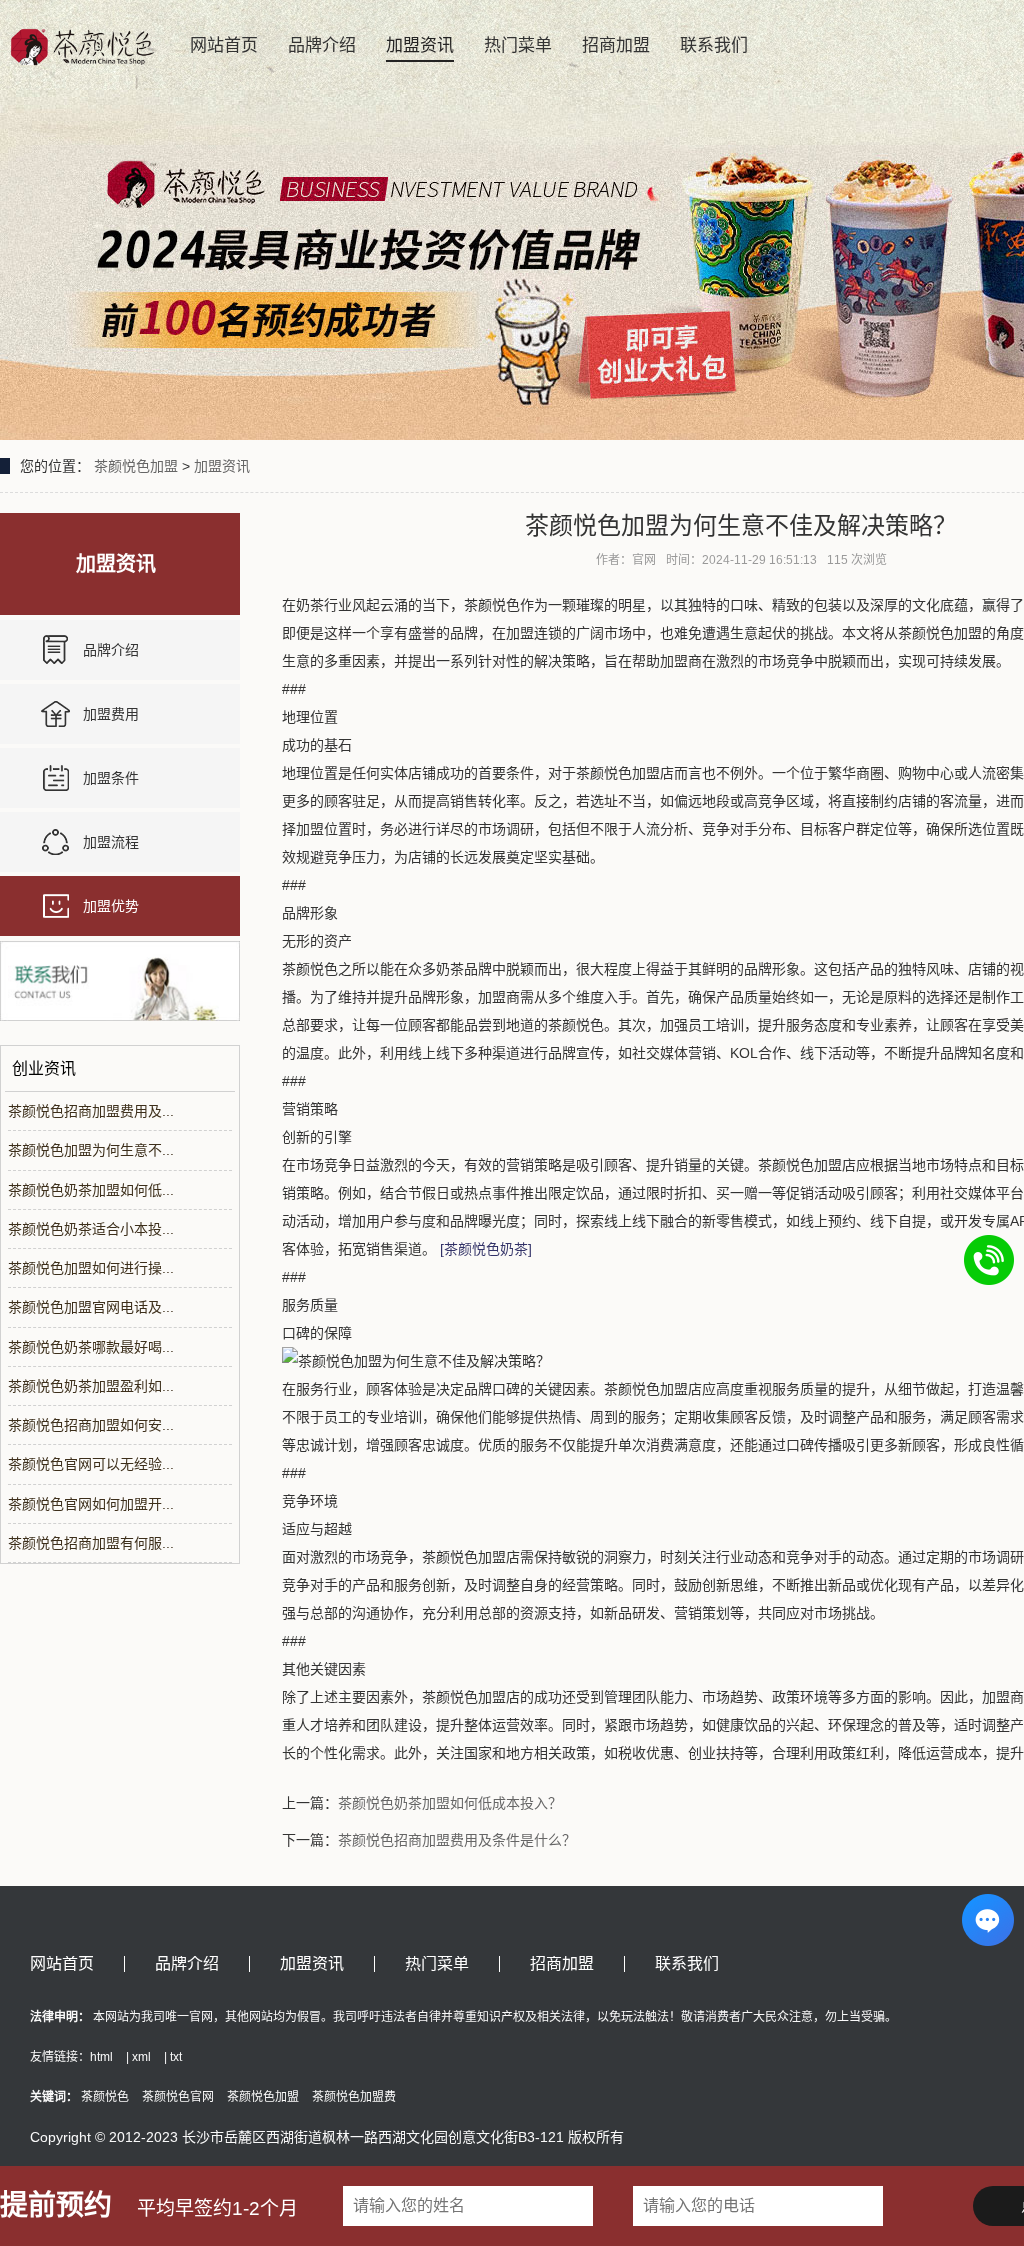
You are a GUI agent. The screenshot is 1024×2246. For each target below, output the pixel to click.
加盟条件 (111, 778)
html (101, 2057)
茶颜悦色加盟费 (354, 2097)
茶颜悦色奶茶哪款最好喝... (91, 1347)
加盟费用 (111, 714)
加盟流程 (111, 842)
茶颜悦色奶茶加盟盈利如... (91, 1386)
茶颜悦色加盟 (136, 466)
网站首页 (224, 45)
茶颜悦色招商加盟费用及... (91, 1111)
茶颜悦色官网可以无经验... (91, 1464)
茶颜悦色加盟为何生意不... (91, 1150)
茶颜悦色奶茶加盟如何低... (91, 1190)
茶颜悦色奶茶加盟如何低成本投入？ (450, 1803)
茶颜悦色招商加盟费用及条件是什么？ (457, 1840)
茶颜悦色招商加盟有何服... (91, 1543)
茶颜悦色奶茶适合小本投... (91, 1229)
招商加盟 (616, 45)
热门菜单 (518, 45)
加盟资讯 (420, 45)
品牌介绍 (322, 45)
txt (176, 2057)
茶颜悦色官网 (178, 2097)
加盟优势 (111, 906)
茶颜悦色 (105, 2097)
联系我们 (714, 45)
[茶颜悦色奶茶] (486, 1249)
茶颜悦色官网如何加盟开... (91, 1504)
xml (141, 2057)
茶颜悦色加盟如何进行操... (91, 1268)
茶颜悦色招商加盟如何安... (91, 1425)
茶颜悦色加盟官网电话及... (91, 1307)
